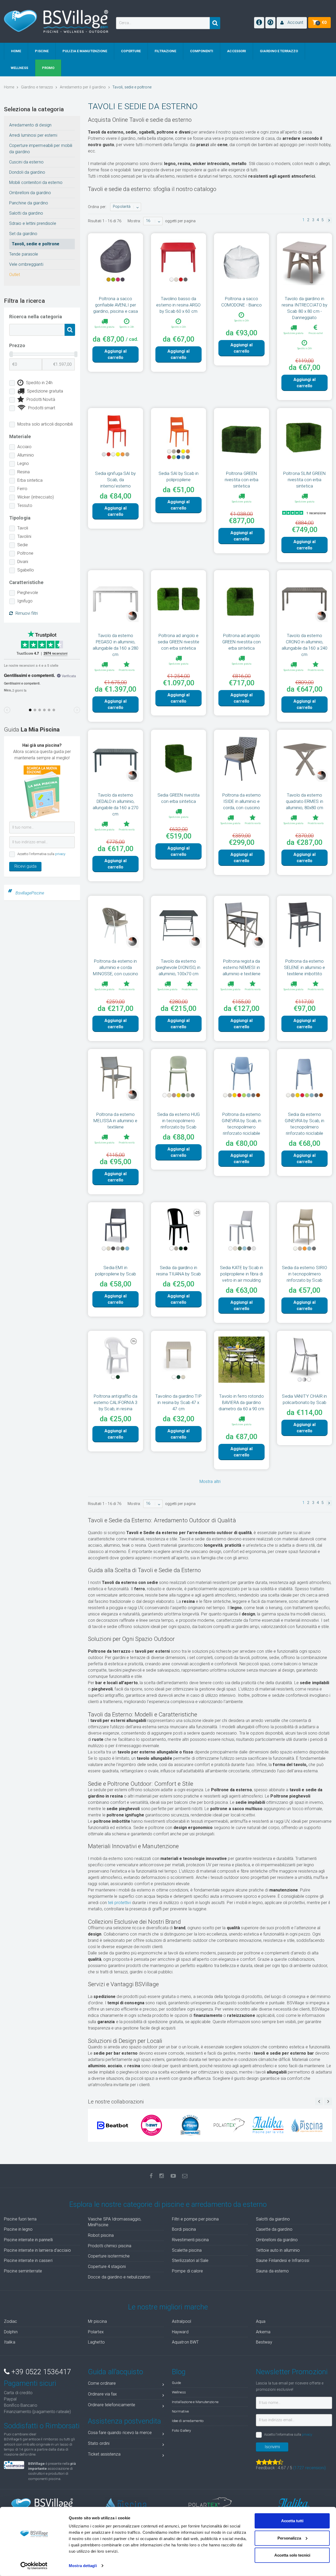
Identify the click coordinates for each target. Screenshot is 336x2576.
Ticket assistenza (104, 2454)
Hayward (180, 2332)
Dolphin (11, 2332)
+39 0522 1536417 (40, 2372)
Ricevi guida (25, 866)
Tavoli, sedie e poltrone (36, 244)
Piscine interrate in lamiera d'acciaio (37, 2250)
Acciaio (24, 447)
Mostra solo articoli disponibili (45, 424)
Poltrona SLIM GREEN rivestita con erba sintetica (304, 480)
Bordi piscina (184, 2229)
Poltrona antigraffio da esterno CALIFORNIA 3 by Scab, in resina (116, 1402)
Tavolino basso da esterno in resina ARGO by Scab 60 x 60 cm (178, 305)
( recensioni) (309, 2468)
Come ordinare (102, 2383)
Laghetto (96, 2342)
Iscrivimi (272, 2447)
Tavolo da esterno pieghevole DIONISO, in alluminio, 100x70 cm (178, 967)
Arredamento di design (30, 125)
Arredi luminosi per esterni (33, 135)
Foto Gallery (181, 2430)
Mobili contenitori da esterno (36, 182)
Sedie (23, 545)
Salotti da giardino (26, 213)
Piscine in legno (18, 2229)
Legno (23, 463)
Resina (24, 472)
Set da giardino (23, 234)
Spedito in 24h (39, 383)
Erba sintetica (30, 480)
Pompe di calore (188, 2271)
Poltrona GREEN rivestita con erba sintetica (241, 480)
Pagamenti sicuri (30, 2383)
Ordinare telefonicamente (112, 2405)
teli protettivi (119, 1903)
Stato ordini (99, 2443)
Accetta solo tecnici (292, 2555)
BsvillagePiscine (30, 893)
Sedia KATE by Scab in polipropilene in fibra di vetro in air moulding (241, 1274)
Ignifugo (25, 601)
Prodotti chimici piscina (110, 2246)
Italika (10, 2342)
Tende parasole (24, 254)
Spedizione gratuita (45, 391)
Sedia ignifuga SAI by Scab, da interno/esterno (115, 480)
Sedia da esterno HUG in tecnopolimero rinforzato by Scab (179, 1121)
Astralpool (182, 2321)
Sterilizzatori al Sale (190, 2260)
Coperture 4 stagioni (107, 2267)
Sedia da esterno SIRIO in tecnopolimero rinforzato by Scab (304, 1274)
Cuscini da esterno (26, 162)
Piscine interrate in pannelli (28, 2240)
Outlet (15, 275)
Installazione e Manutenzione (195, 2402)
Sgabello (26, 570)
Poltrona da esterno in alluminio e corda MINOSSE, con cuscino (116, 967)
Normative (180, 2411)
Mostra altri (210, 1482)
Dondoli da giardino (27, 172)
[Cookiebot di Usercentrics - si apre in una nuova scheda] (34, 2566)
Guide (177, 2383)
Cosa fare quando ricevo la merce (120, 2433)
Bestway (264, 2342)
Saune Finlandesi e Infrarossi (283, 2260)
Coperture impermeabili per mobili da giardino (41, 149)
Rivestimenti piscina (190, 2240)
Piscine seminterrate (23, 2271)
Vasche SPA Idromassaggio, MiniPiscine (115, 2222)
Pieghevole (28, 593)
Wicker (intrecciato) (36, 497)
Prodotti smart (42, 408)
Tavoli (23, 528)
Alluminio (26, 455)
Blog (179, 2372)
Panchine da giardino (29, 203)
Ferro (22, 489)
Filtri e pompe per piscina (195, 2219)
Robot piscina (101, 2235)
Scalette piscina (187, 2250)
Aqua (261, 2321)
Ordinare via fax (103, 2394)
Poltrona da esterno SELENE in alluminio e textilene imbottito (304, 967)
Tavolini (24, 536)
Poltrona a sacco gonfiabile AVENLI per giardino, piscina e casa (115, 305)
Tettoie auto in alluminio (278, 2250)
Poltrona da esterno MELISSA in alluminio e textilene (115, 1121)
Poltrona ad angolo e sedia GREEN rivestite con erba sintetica (178, 642)
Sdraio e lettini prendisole (33, 223)
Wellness (179, 2392)
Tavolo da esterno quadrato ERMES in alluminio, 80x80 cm (305, 801)
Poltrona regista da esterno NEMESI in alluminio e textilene (241, 967)
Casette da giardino (274, 2229)
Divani (23, 562)
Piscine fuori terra (20, 2219)
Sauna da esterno (272, 2271)
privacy (60, 854)
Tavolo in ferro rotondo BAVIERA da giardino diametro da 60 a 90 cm (241, 1402)
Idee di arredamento (188, 2421)
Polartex (96, 2332)
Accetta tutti (292, 2521)
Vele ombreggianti (26, 264)
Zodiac (11, 2321)
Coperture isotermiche (109, 2256)
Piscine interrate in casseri (28, 2260)
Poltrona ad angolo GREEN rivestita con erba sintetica (242, 642)
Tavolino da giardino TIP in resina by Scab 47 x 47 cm (178, 1402)
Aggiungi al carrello (115, 354)
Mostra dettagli (83, 2566)
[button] (292, 23)
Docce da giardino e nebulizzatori (119, 2277)
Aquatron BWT (185, 2342)
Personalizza (289, 2538)
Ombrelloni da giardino (30, 193)
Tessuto (25, 505)
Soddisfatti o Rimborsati (42, 2426)
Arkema (263, 2332)
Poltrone (25, 553)
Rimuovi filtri (27, 613)
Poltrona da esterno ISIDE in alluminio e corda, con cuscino (242, 801)
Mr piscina (97, 2321)
